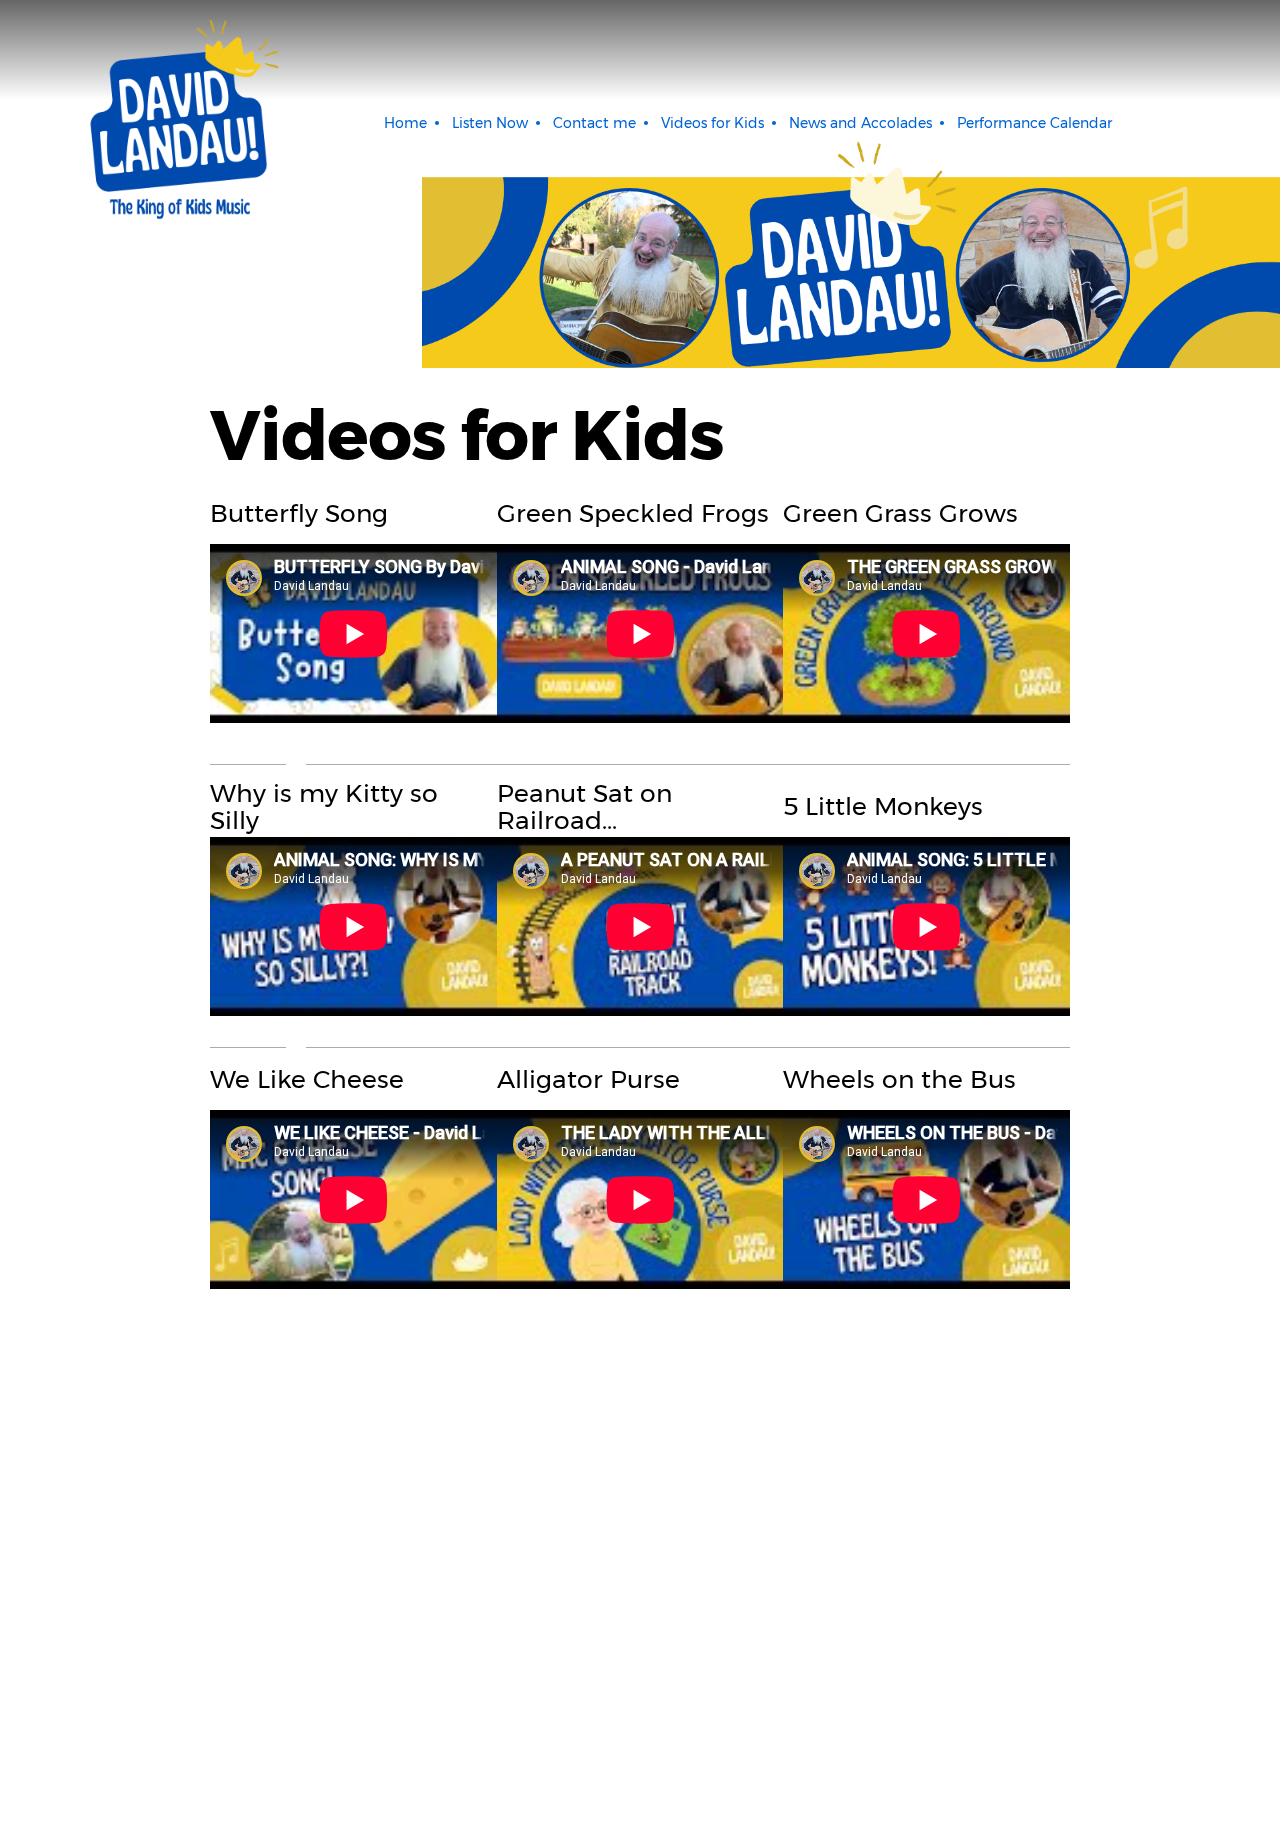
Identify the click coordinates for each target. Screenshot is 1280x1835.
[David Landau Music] (180, 120)
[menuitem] (405, 123)
